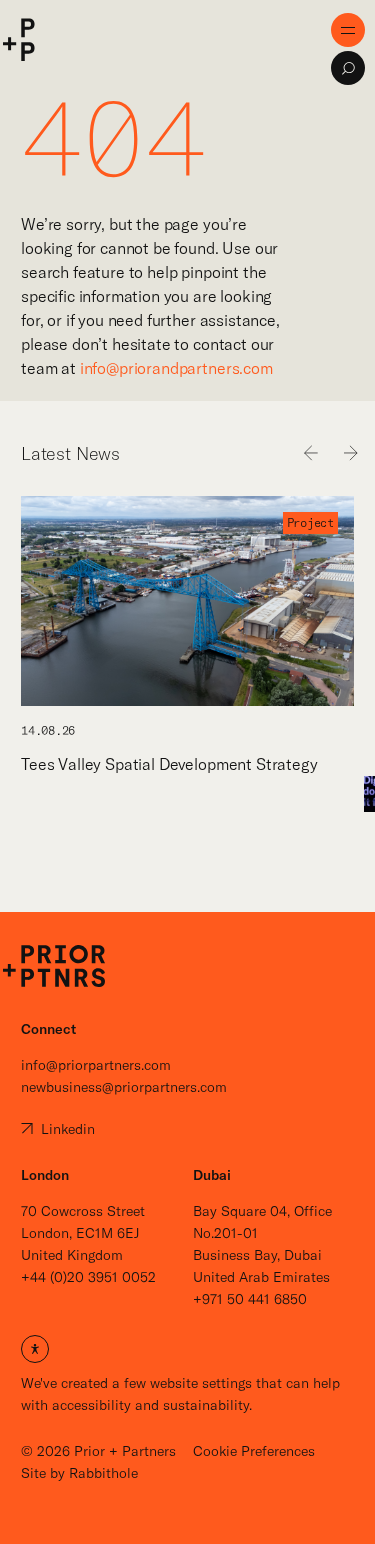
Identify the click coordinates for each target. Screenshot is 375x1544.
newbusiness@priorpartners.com (124, 1087)
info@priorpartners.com (96, 1065)
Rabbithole (103, 1473)
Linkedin (66, 1129)
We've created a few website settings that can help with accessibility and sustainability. (180, 1376)
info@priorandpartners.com (176, 368)
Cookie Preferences (254, 1451)
